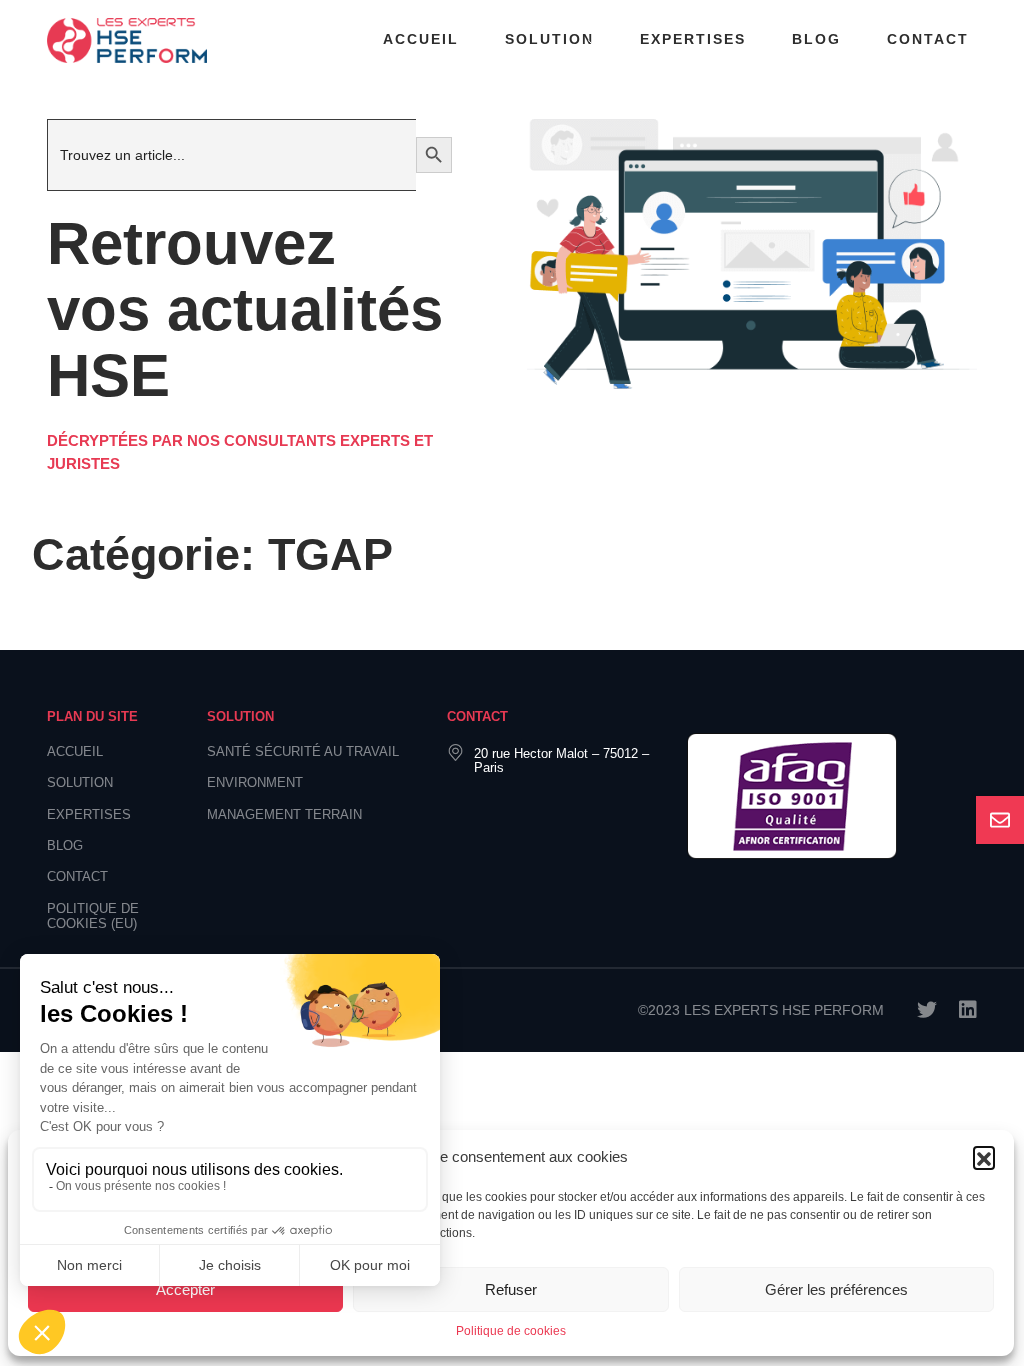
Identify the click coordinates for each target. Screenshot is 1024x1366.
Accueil (421, 39)
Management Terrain (284, 814)
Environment (255, 782)
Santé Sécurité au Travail (303, 751)
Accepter (185, 1289)
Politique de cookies (511, 1331)
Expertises (693, 39)
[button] (984, 1157)
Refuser (511, 1289)
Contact (928, 39)
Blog (816, 39)
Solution (549, 39)
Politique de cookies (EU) (93, 916)
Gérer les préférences (836, 1289)
